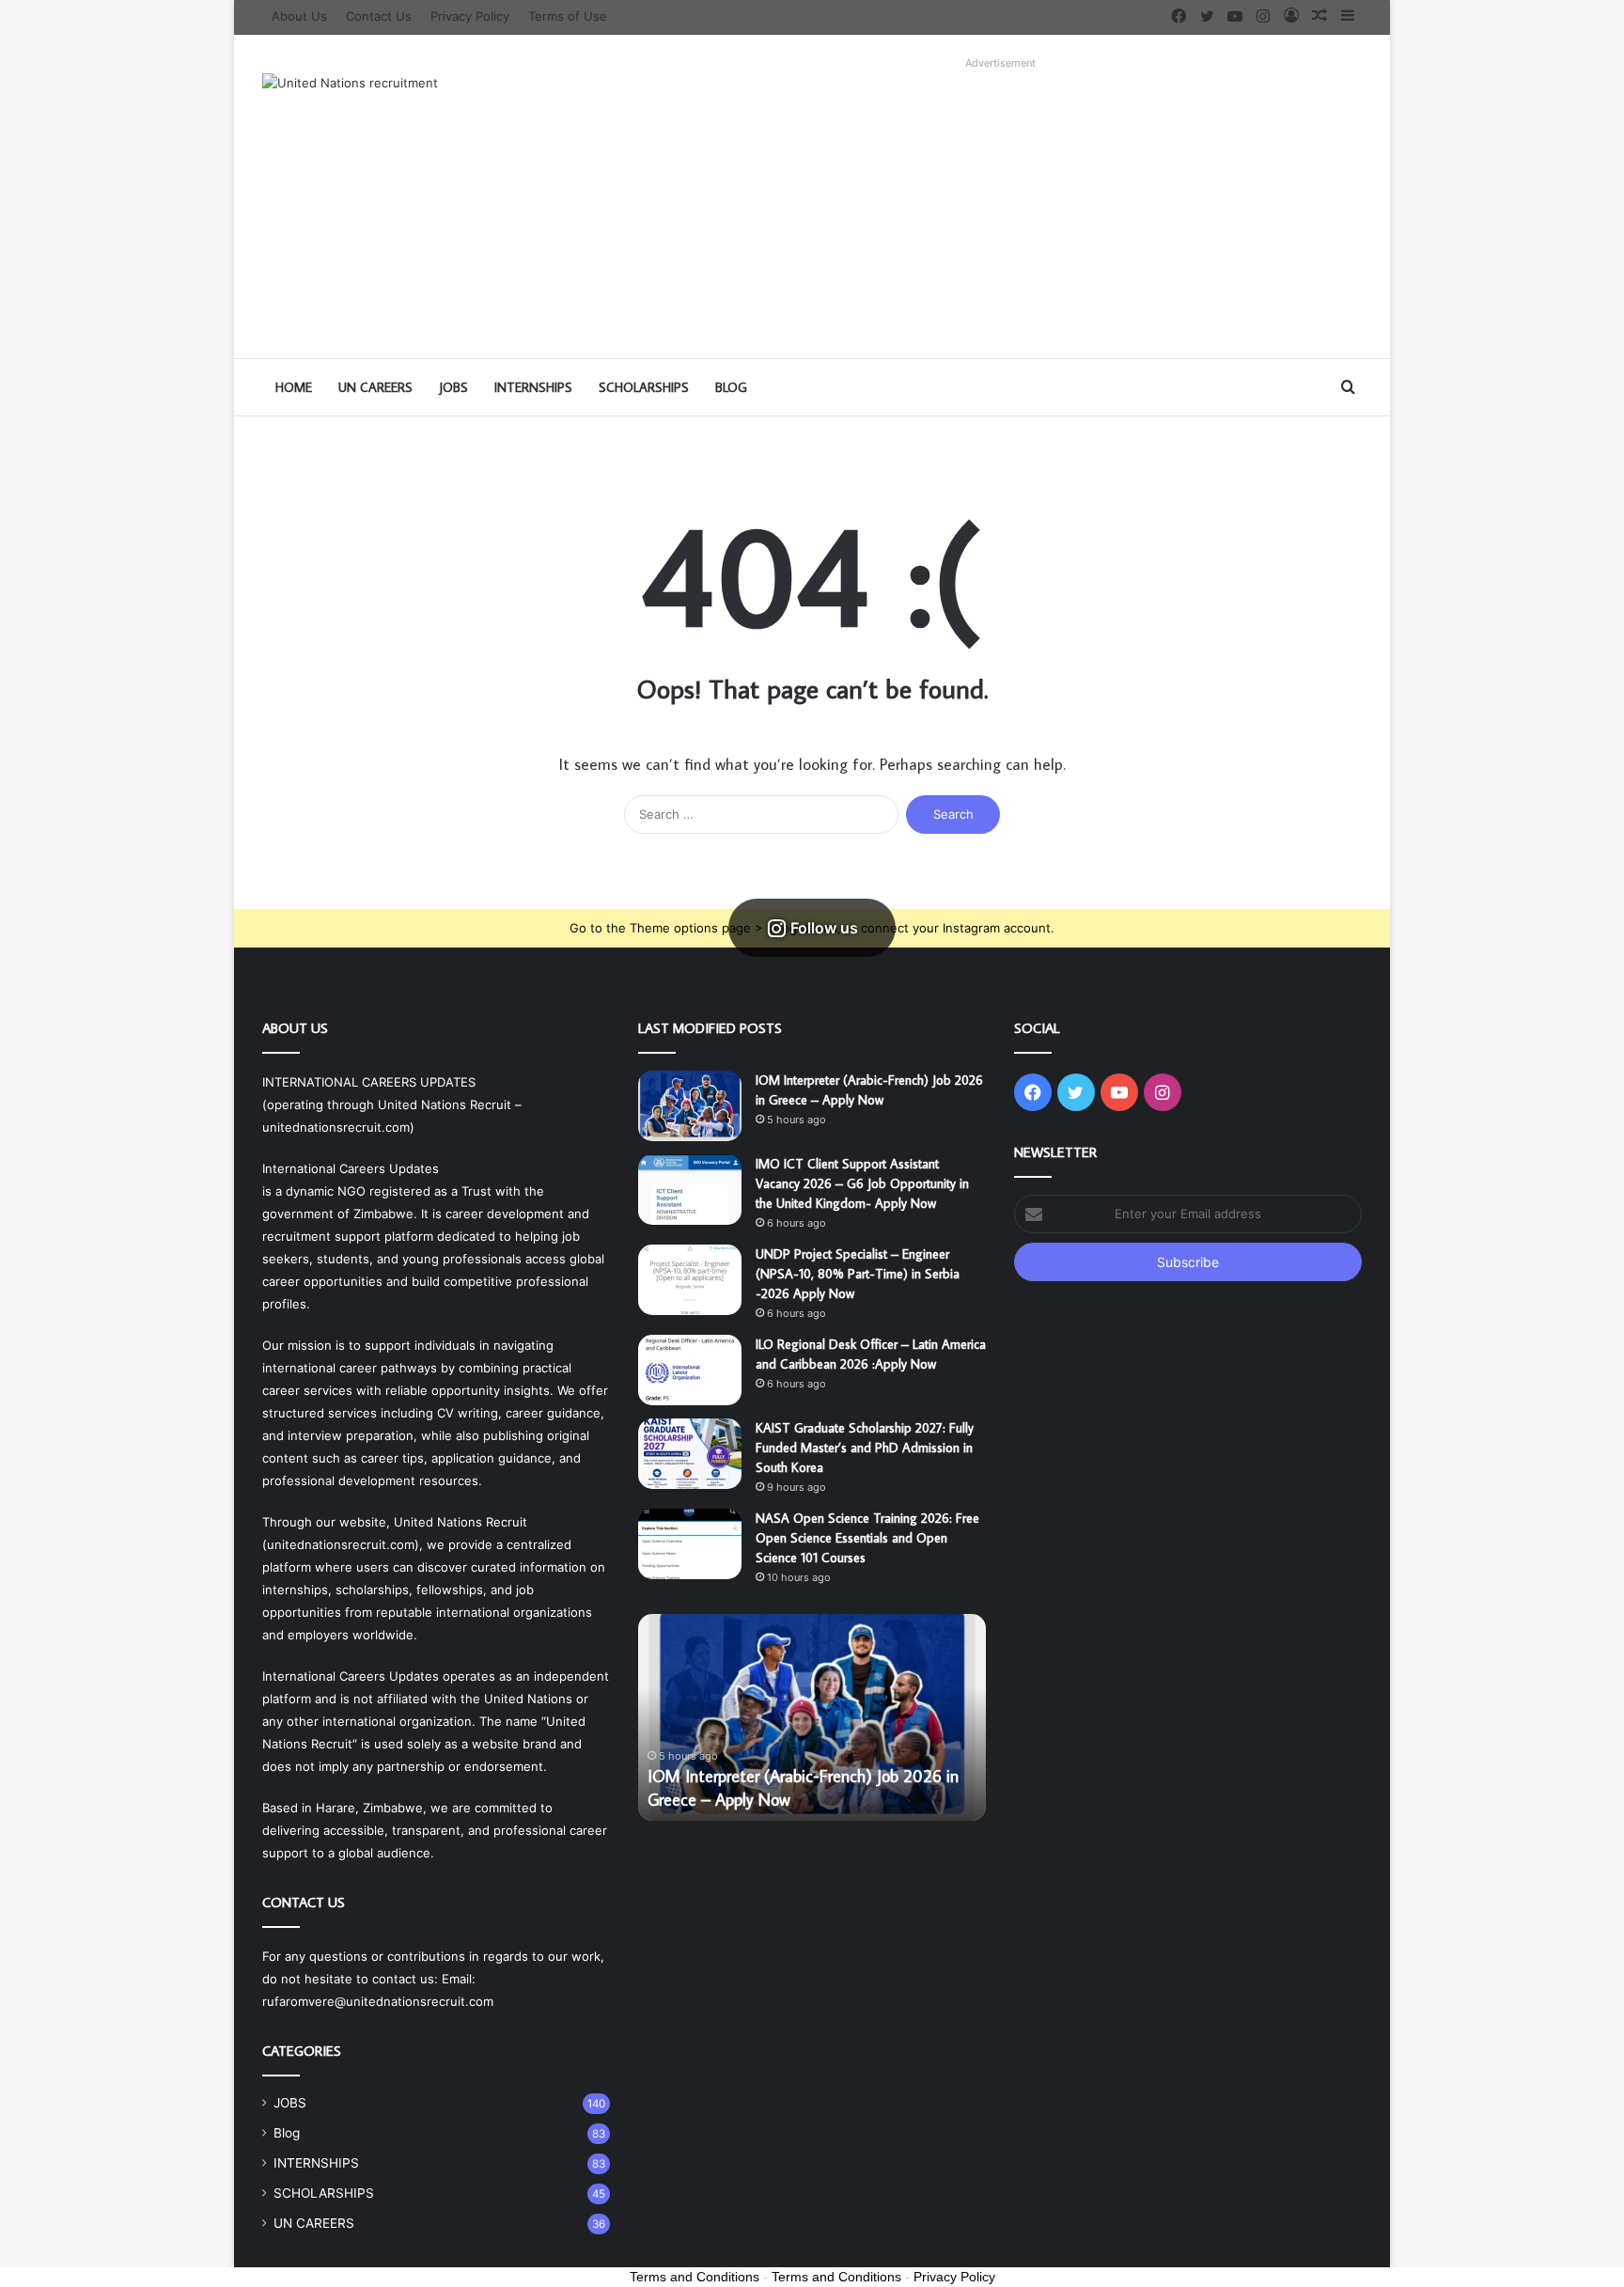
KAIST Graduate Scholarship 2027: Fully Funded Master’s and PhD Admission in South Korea (865, 1448)
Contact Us (379, 16)
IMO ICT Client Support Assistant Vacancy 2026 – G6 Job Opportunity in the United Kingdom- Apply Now (862, 1183)
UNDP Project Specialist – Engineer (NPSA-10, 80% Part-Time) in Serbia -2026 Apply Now (858, 1274)
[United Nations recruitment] (350, 83)
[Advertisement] (1000, 208)
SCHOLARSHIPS (644, 387)
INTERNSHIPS (533, 387)
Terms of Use (568, 16)
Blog (731, 387)
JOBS (453, 387)
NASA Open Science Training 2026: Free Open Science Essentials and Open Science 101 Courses (867, 1538)
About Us (299, 16)
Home (294, 387)
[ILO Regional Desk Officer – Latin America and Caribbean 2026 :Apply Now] (690, 1370)
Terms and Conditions (695, 2277)
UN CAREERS (375, 387)
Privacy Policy (470, 16)
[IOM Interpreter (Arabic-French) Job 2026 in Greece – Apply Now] (690, 1106)
